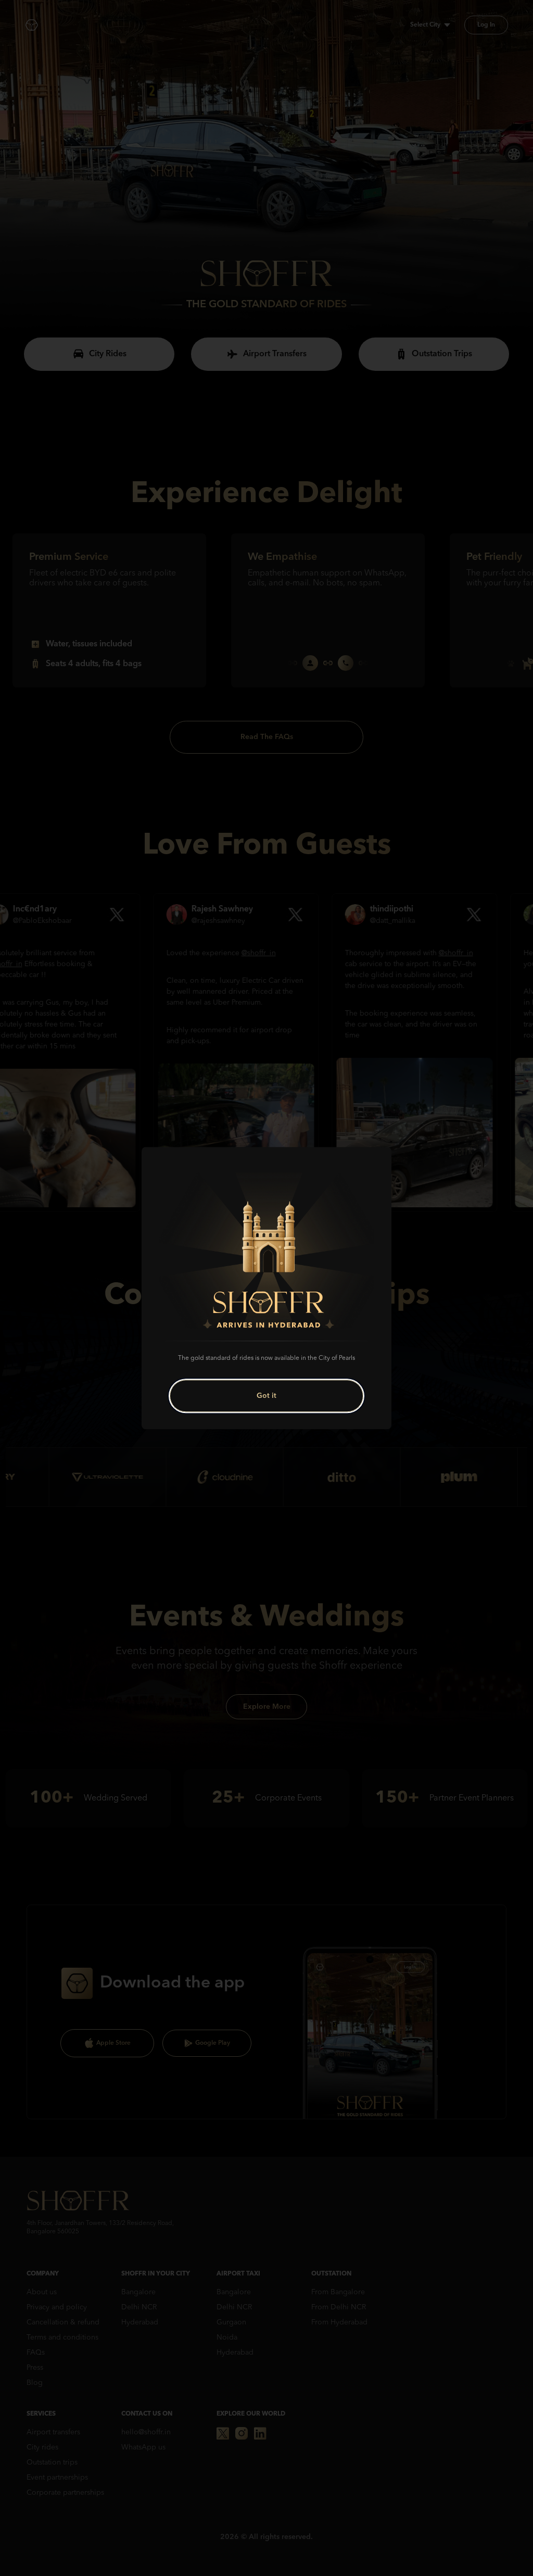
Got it (266, 1396)
